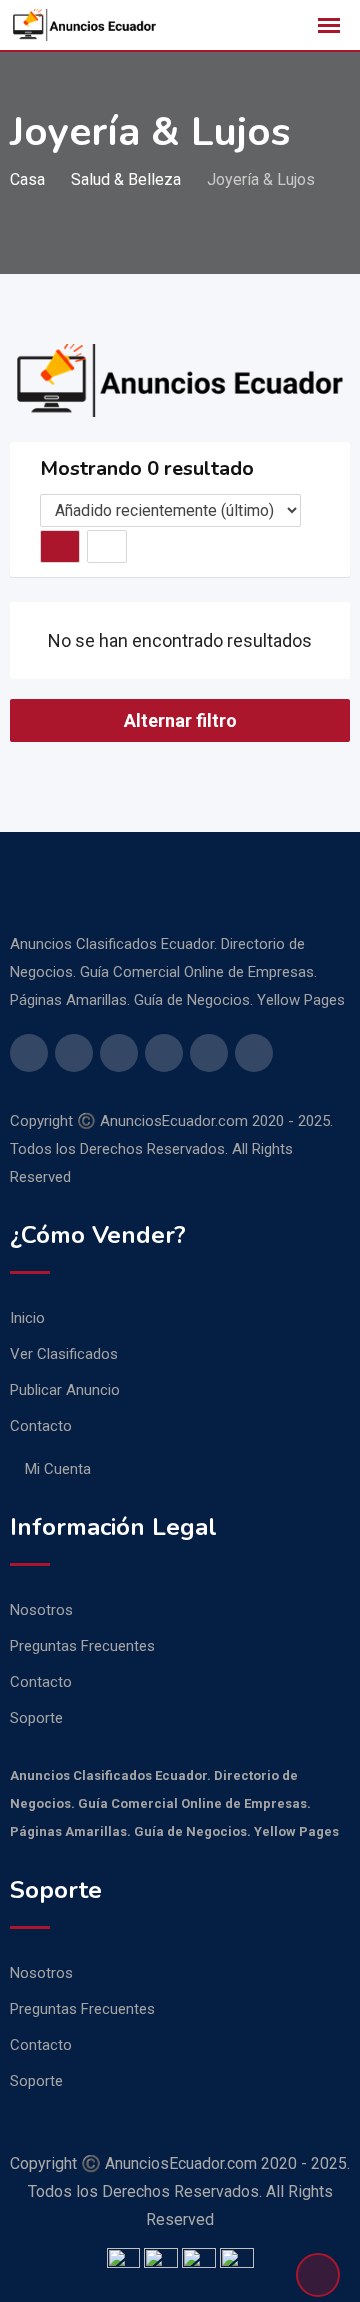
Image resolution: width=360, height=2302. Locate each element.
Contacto (41, 1426)
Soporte (36, 1718)
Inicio (27, 1318)
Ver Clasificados (64, 1354)
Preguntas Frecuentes (82, 1646)
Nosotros (41, 1610)
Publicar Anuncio (65, 1390)
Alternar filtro (180, 720)
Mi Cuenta (58, 1469)
